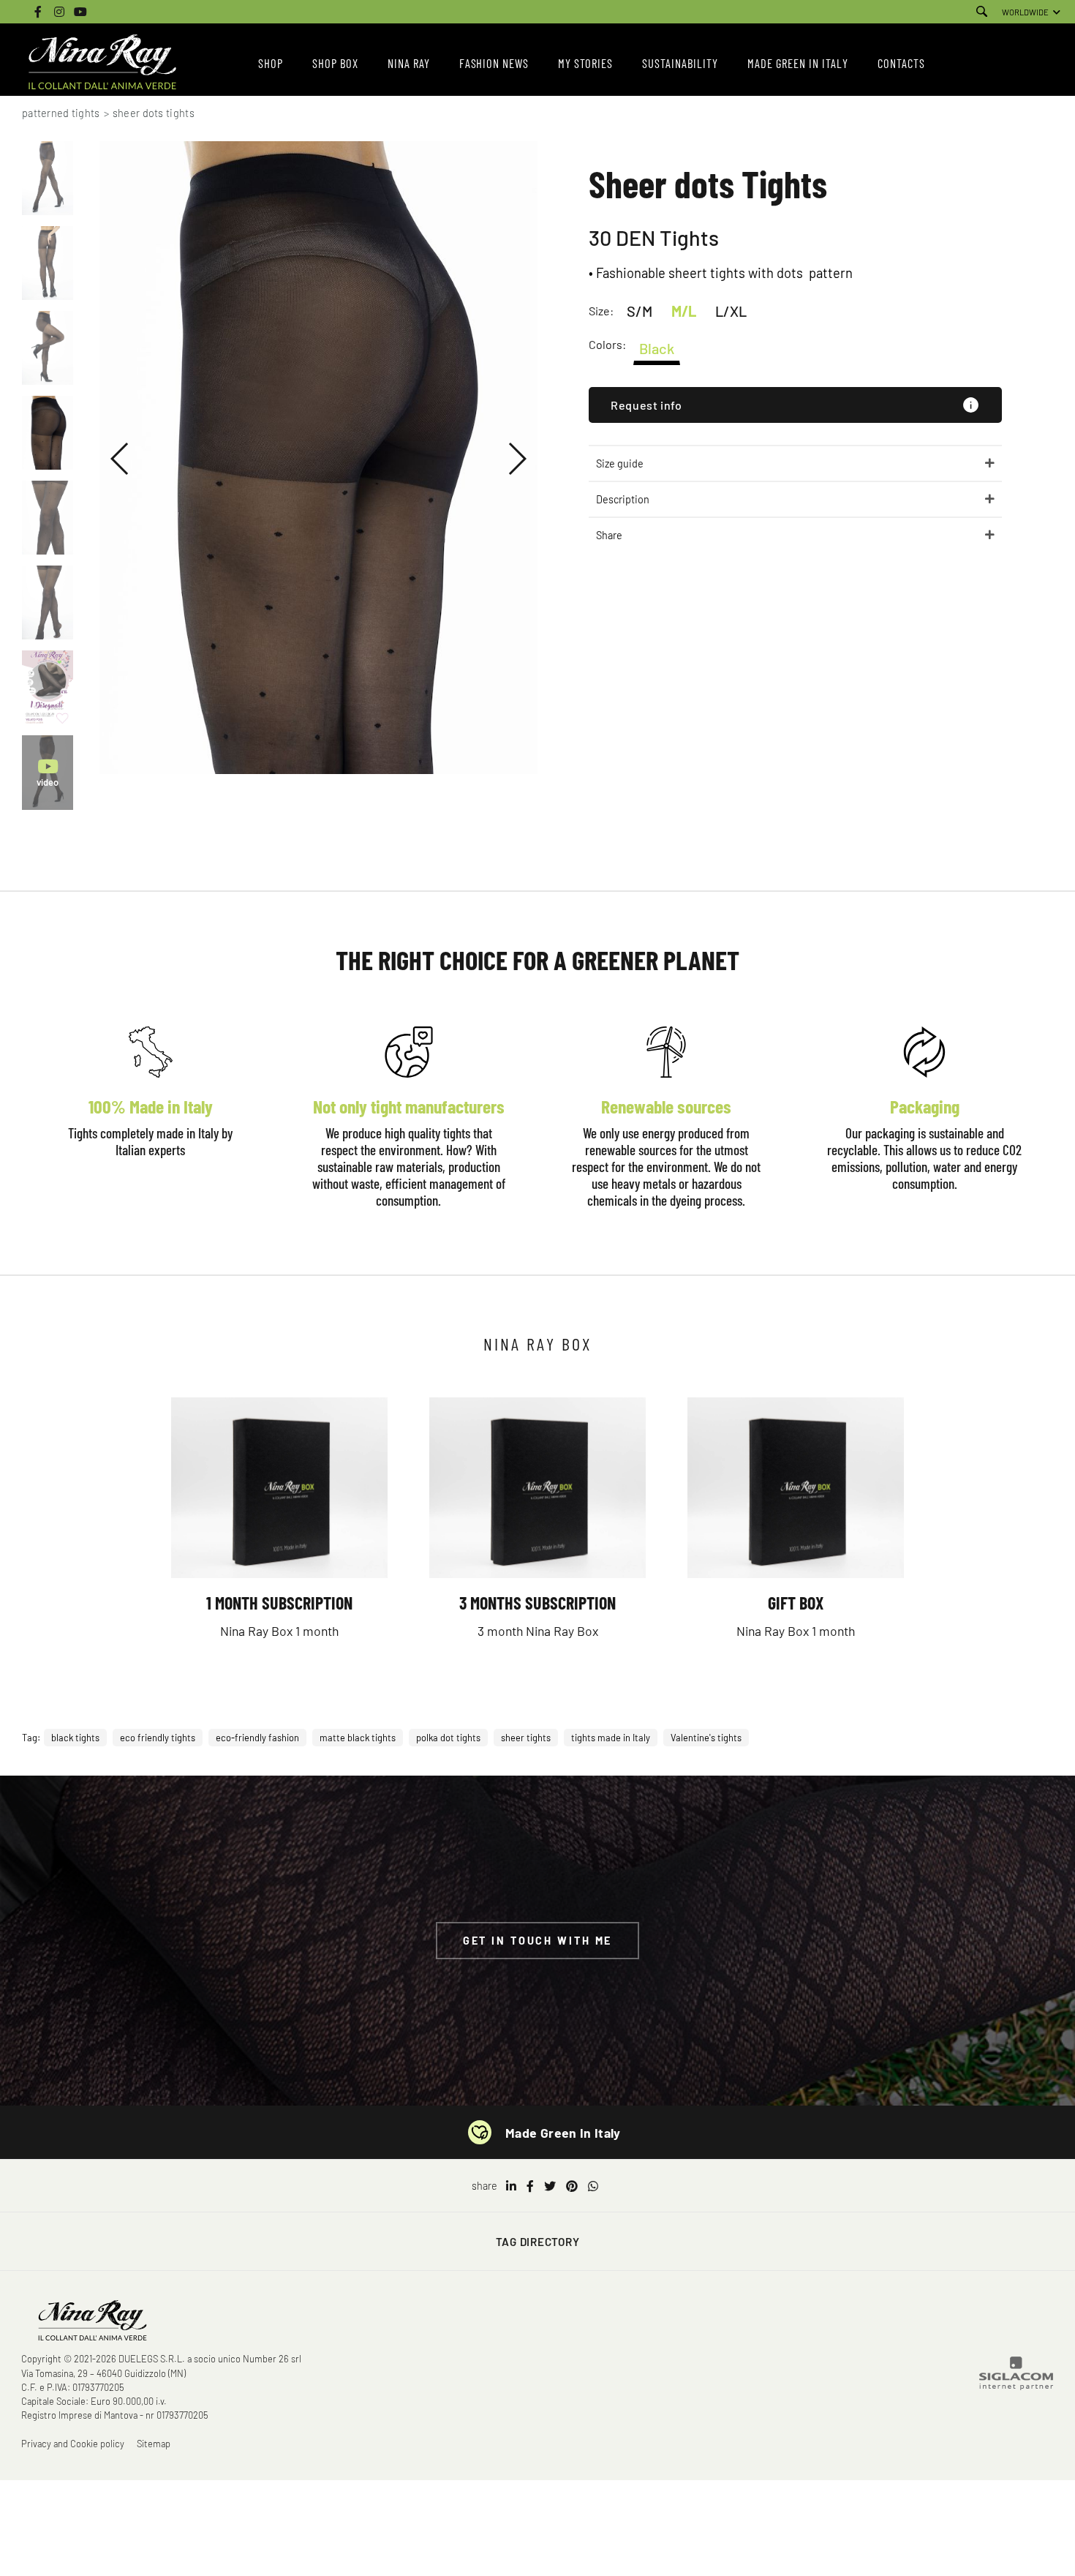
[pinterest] (572, 2186)
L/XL (731, 311)
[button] (120, 459)
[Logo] (102, 63)
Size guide (620, 463)
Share (609, 535)
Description (623, 499)
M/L (684, 311)
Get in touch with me (538, 1941)
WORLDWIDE (1025, 12)
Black (657, 348)
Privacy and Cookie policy (73, 2444)
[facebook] (530, 2186)
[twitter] (550, 2186)
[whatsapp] (593, 2186)
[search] (982, 12)
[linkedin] (511, 2186)
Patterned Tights (61, 113)
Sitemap (154, 2444)
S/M (640, 311)
